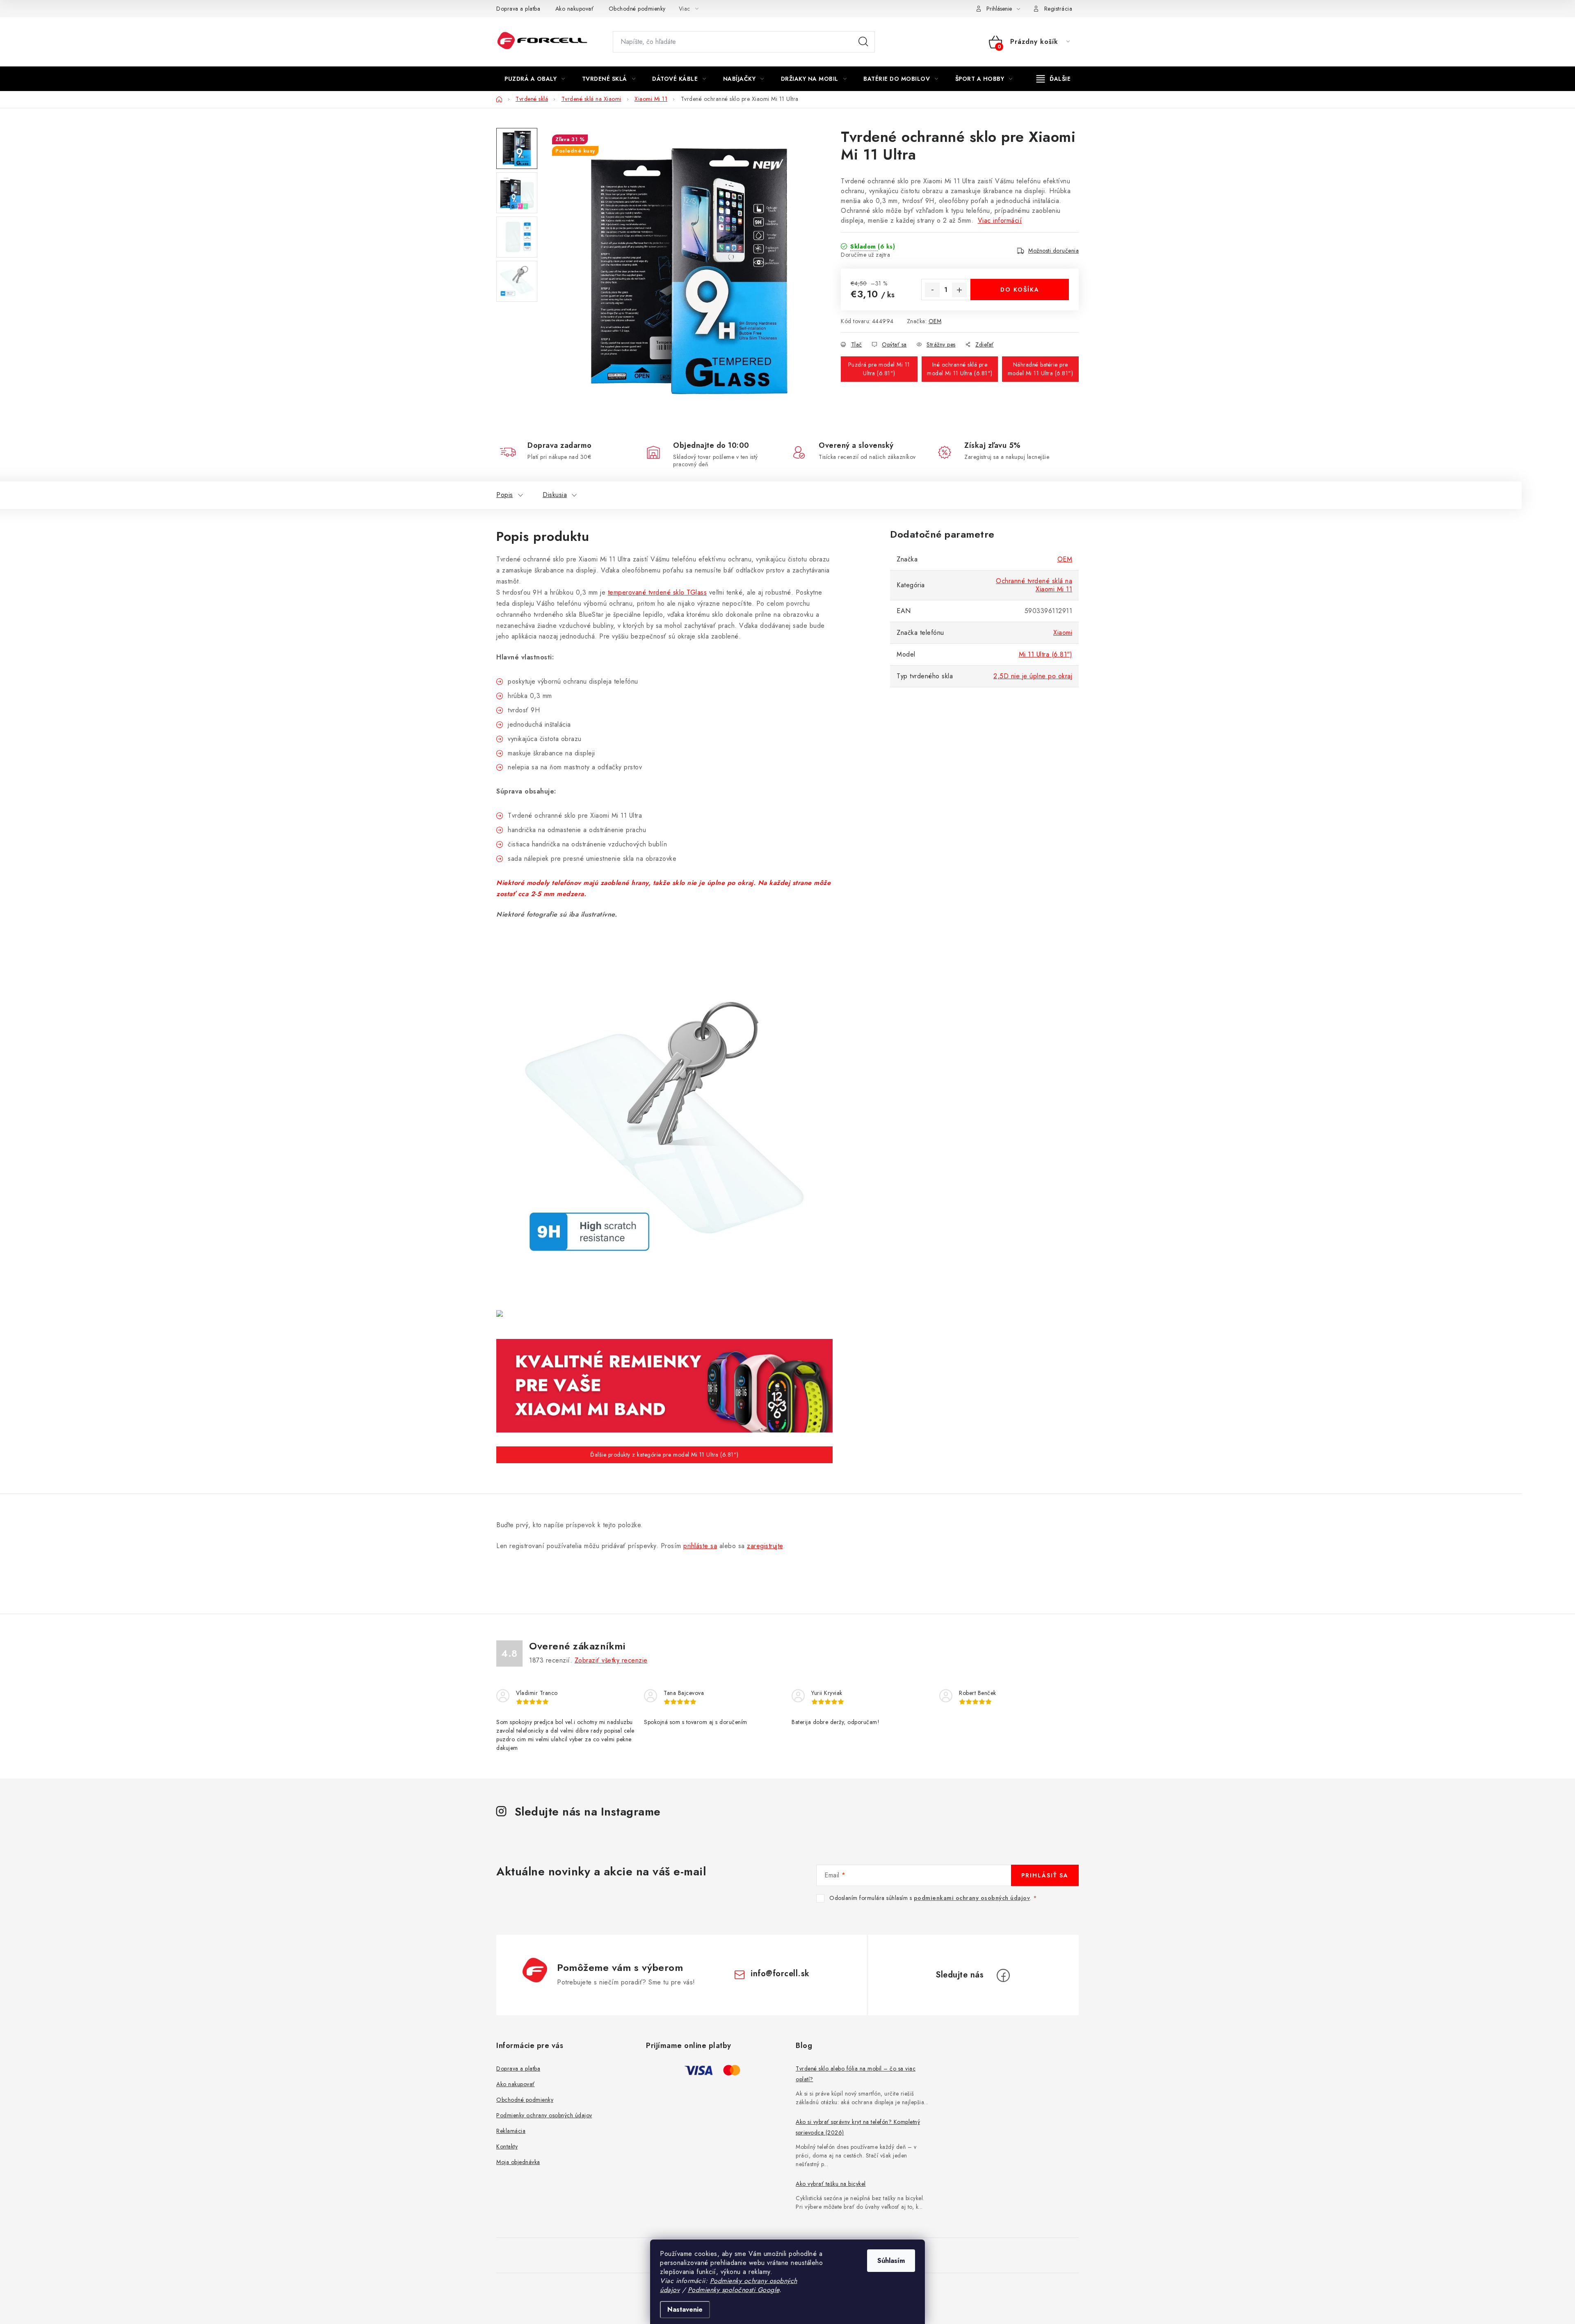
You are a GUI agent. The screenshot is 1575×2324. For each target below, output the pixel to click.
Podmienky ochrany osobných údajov (544, 2115)
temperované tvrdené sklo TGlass (657, 592)
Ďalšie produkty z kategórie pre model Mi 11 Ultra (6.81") (664, 1455)
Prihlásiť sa (1045, 1875)
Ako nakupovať (575, 9)
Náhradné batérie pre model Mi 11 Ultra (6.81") (1041, 369)
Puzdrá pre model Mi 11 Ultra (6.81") (879, 369)
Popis (505, 495)
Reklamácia (511, 2131)
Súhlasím (891, 2261)
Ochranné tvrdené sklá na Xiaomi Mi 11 (1034, 585)
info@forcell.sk (780, 1974)
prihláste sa (700, 1546)
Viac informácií (1000, 220)
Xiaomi (1063, 633)
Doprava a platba (518, 9)
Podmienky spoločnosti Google (734, 2290)
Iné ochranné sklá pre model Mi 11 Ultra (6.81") (960, 369)
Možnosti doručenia (1053, 251)
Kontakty (507, 2146)
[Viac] (1054, 79)
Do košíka (1020, 290)
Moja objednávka (518, 2162)
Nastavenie (685, 2309)
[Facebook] (1003, 1975)
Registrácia (1058, 9)
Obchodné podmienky (637, 9)
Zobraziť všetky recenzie (611, 1660)
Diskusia (555, 495)
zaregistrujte (765, 1546)
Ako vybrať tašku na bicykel (831, 2184)
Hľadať (863, 42)
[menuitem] (535, 79)
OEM (935, 321)
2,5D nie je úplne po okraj (1033, 676)
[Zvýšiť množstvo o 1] (959, 290)
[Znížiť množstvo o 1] (932, 290)
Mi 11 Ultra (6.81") (1046, 654)
